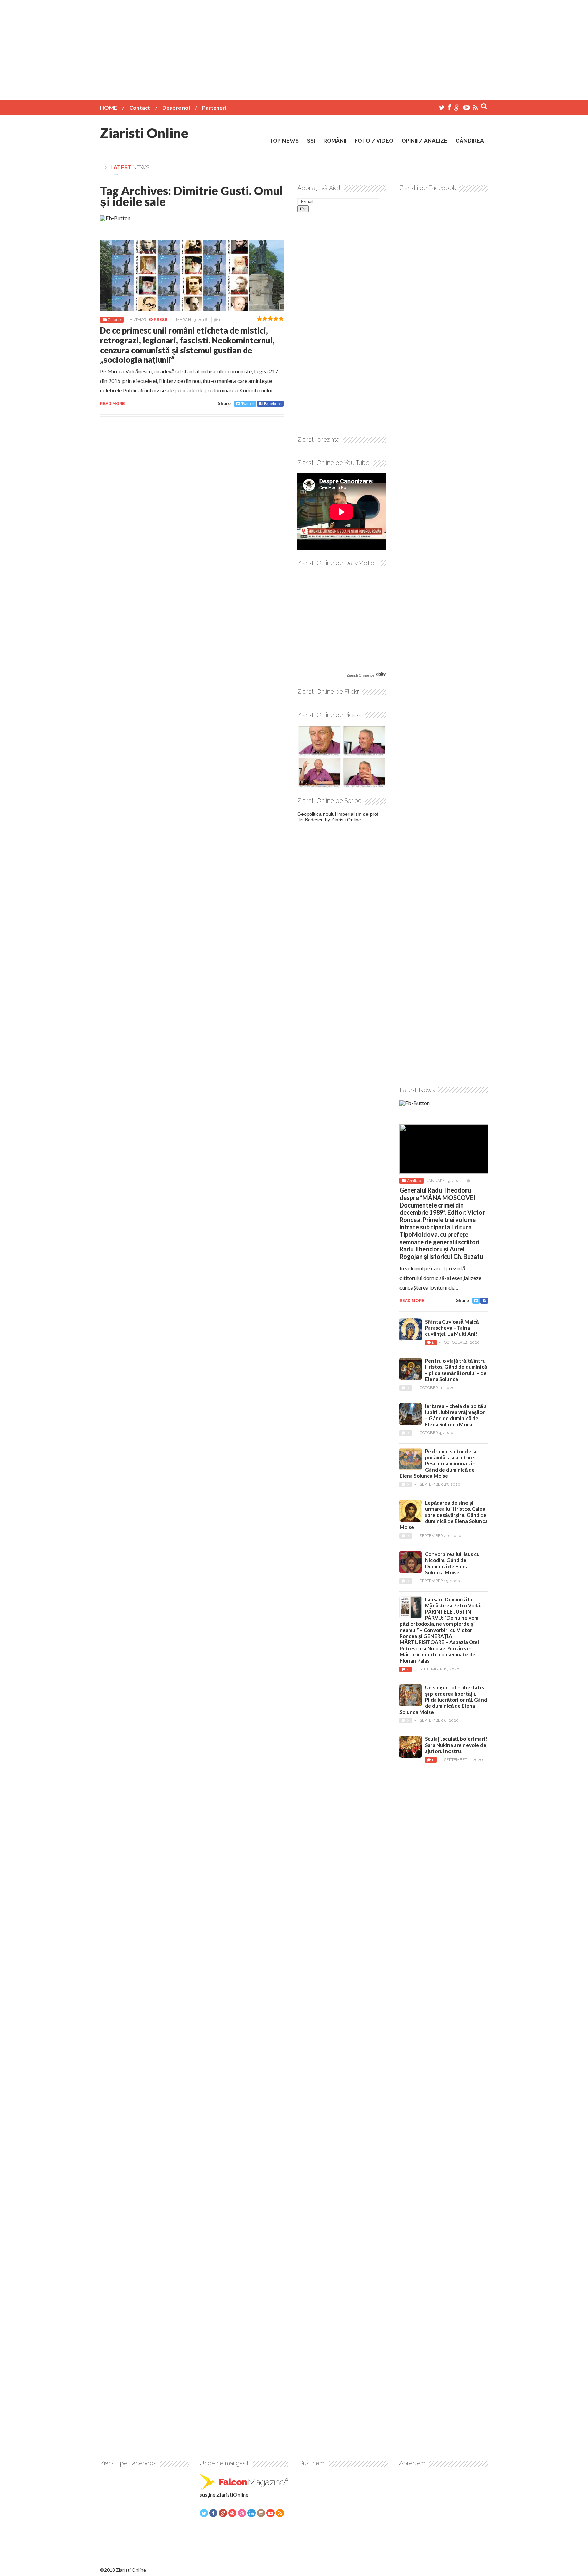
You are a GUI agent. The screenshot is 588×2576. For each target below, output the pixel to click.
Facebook (273, 403)
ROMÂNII (335, 141)
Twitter (248, 403)
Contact (140, 107)
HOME (109, 107)
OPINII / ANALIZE (424, 141)
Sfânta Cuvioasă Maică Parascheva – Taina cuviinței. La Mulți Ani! (452, 1328)
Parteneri (214, 107)
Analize (414, 1181)
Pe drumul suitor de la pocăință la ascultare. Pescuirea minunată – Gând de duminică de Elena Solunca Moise (438, 1463)
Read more (112, 404)
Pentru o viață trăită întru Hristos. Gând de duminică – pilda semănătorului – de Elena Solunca (456, 1370)
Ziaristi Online (144, 133)
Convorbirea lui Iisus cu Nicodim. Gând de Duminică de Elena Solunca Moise (452, 1563)
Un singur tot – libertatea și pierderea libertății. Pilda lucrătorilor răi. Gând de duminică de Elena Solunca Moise (443, 1700)
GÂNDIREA (470, 141)
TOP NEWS (284, 141)
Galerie (114, 320)
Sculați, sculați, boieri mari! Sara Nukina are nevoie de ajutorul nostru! (456, 1745)
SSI (311, 141)
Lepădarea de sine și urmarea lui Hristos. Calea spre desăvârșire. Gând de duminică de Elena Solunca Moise (444, 1515)
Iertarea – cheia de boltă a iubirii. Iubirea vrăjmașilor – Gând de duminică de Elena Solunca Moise (456, 1415)
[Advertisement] (294, 48)
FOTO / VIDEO (374, 141)
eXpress (158, 320)
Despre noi (176, 107)
